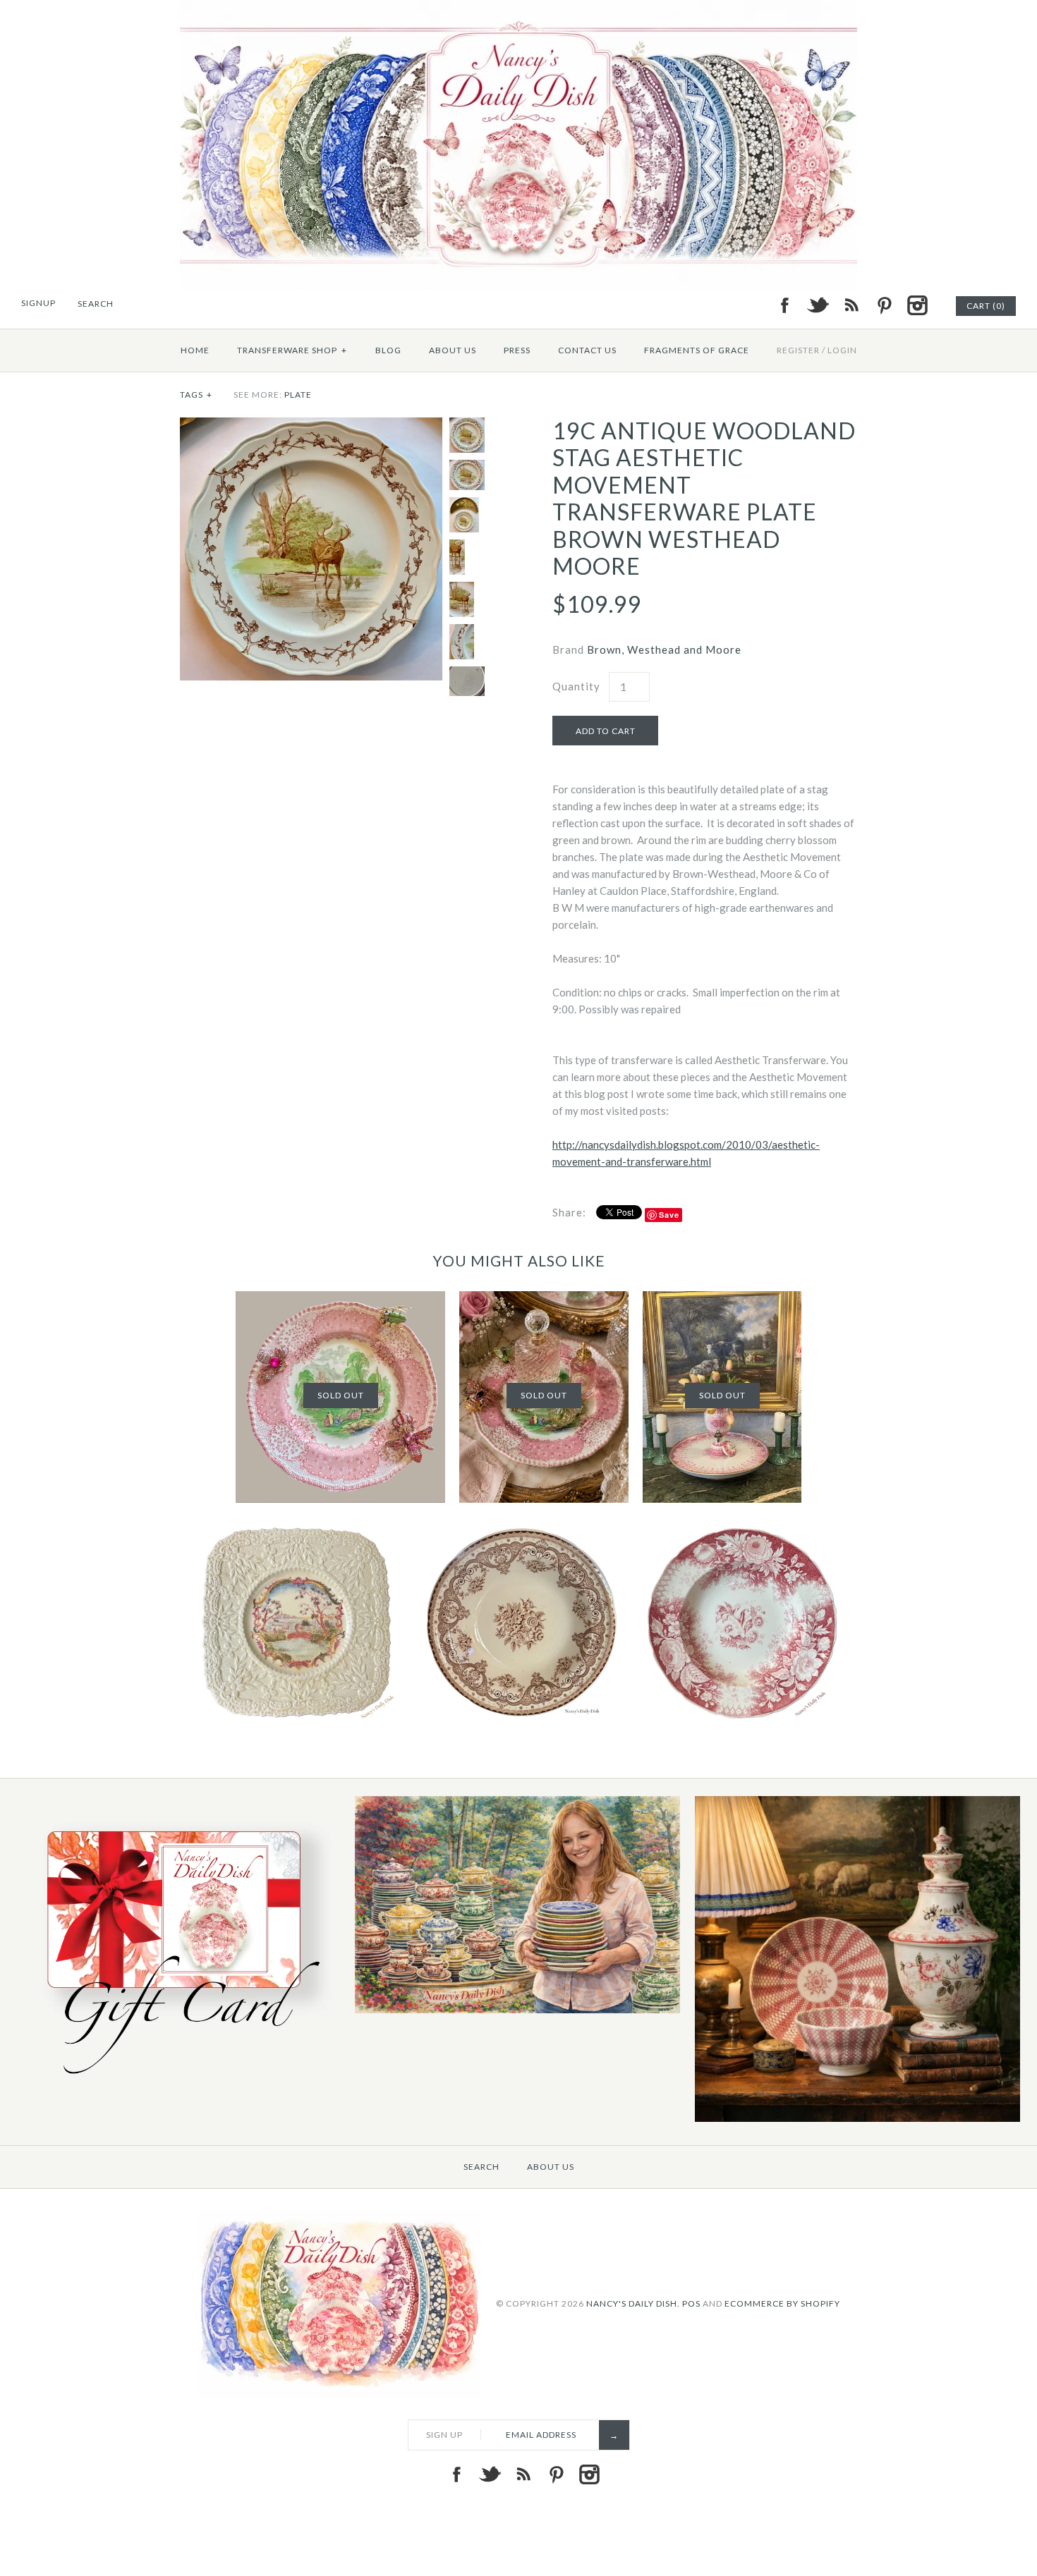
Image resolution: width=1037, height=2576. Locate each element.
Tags (196, 395)
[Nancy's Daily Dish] (518, 8)
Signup (38, 303)
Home (195, 350)
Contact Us (587, 350)
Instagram (917, 305)
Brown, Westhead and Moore (664, 649)
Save (669, 1215)
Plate (298, 395)
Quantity (576, 686)
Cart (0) (986, 306)
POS (691, 2303)
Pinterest (884, 305)
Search (481, 2167)
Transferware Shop (292, 350)
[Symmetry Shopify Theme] (178, 2082)
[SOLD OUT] (341, 1300)
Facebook (784, 305)
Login (842, 350)
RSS (851, 305)
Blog (388, 350)
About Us (453, 350)
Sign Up (444, 2435)
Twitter (818, 305)
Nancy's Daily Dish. (633, 2303)
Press (517, 350)
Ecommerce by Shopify (782, 2303)
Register (798, 350)
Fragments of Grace (697, 350)
